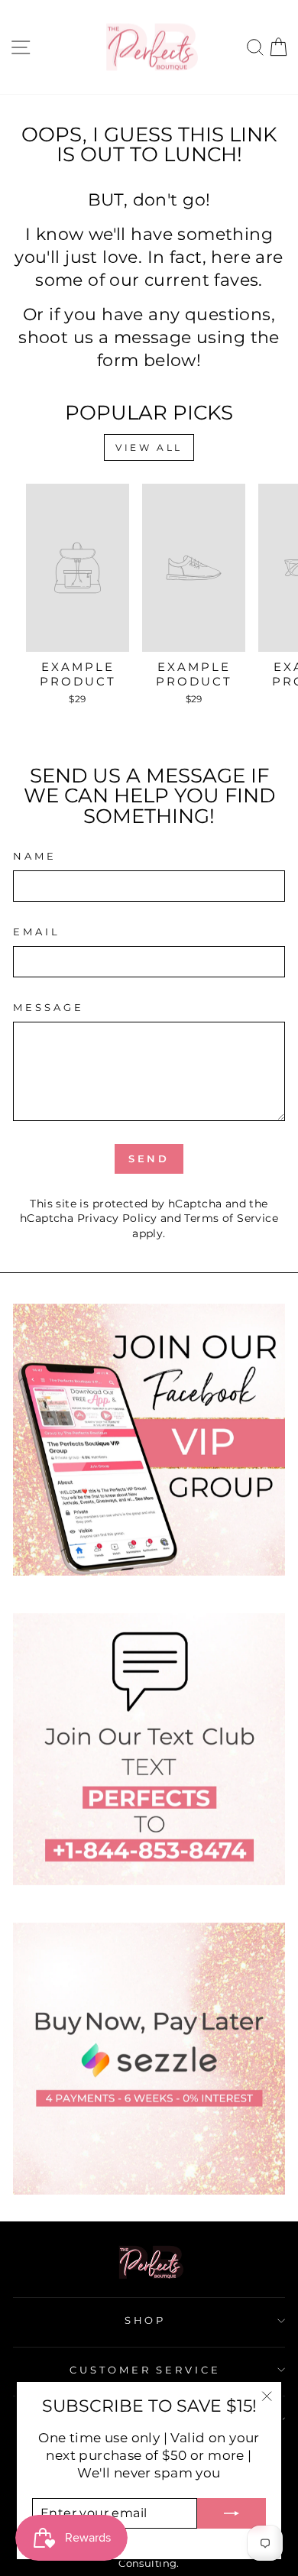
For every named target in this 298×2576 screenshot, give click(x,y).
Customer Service (146, 2370)
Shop (146, 2320)
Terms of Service (231, 1218)
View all (149, 447)
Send (149, 1158)
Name (35, 856)
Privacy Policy (117, 1218)
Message (49, 1007)
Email (37, 932)
